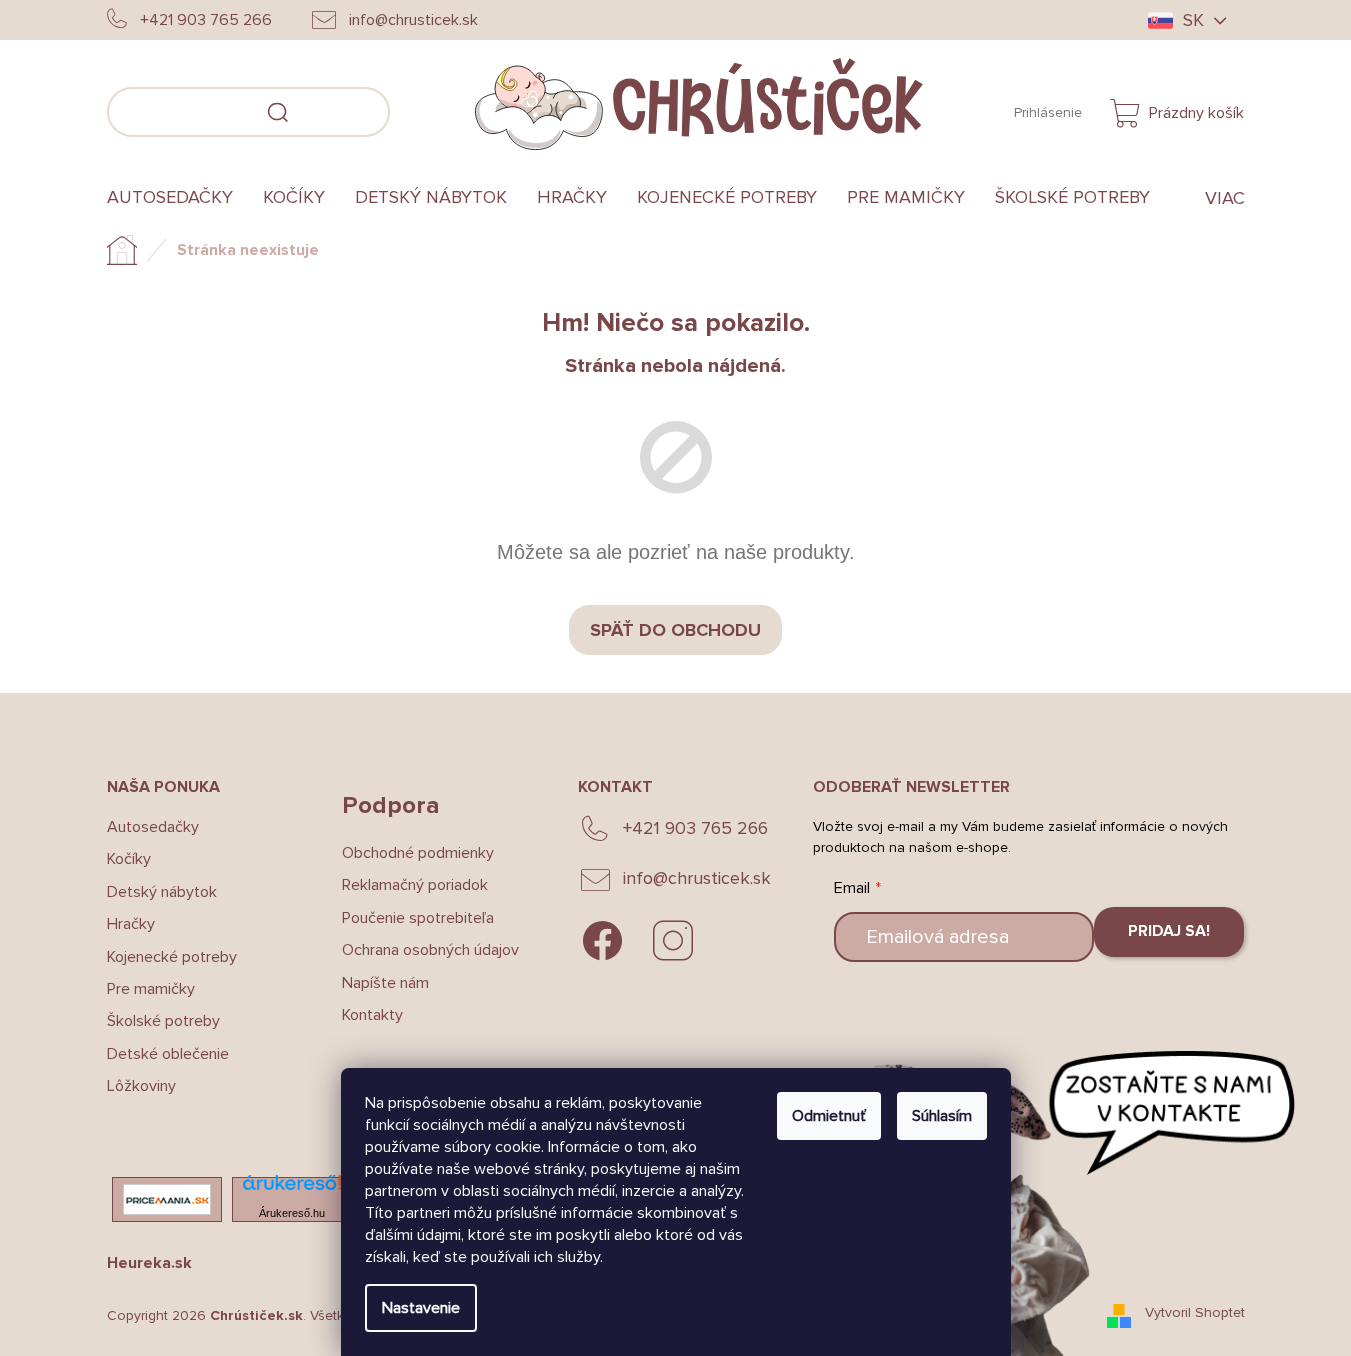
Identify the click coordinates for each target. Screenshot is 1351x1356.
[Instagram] (673, 941)
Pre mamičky (151, 989)
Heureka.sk (149, 1263)
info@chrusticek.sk (697, 878)
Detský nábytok (162, 892)
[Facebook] (603, 941)
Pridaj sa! (1169, 931)
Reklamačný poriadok (415, 885)
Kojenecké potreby (172, 957)
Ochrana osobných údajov (430, 950)
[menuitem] (177, 198)
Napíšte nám (385, 983)
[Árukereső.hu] (292, 1188)
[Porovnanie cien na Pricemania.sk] (167, 1199)
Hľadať (420, 109)
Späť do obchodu (675, 630)
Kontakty (372, 1015)
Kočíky (129, 859)
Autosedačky (153, 827)
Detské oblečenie (168, 1054)
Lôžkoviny (141, 1086)
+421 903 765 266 (695, 828)
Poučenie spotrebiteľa (418, 918)
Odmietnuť (829, 1116)
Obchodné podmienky (418, 853)
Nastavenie (421, 1308)
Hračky (131, 924)
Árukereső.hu (292, 1213)
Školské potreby (163, 1021)
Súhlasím (942, 1116)
